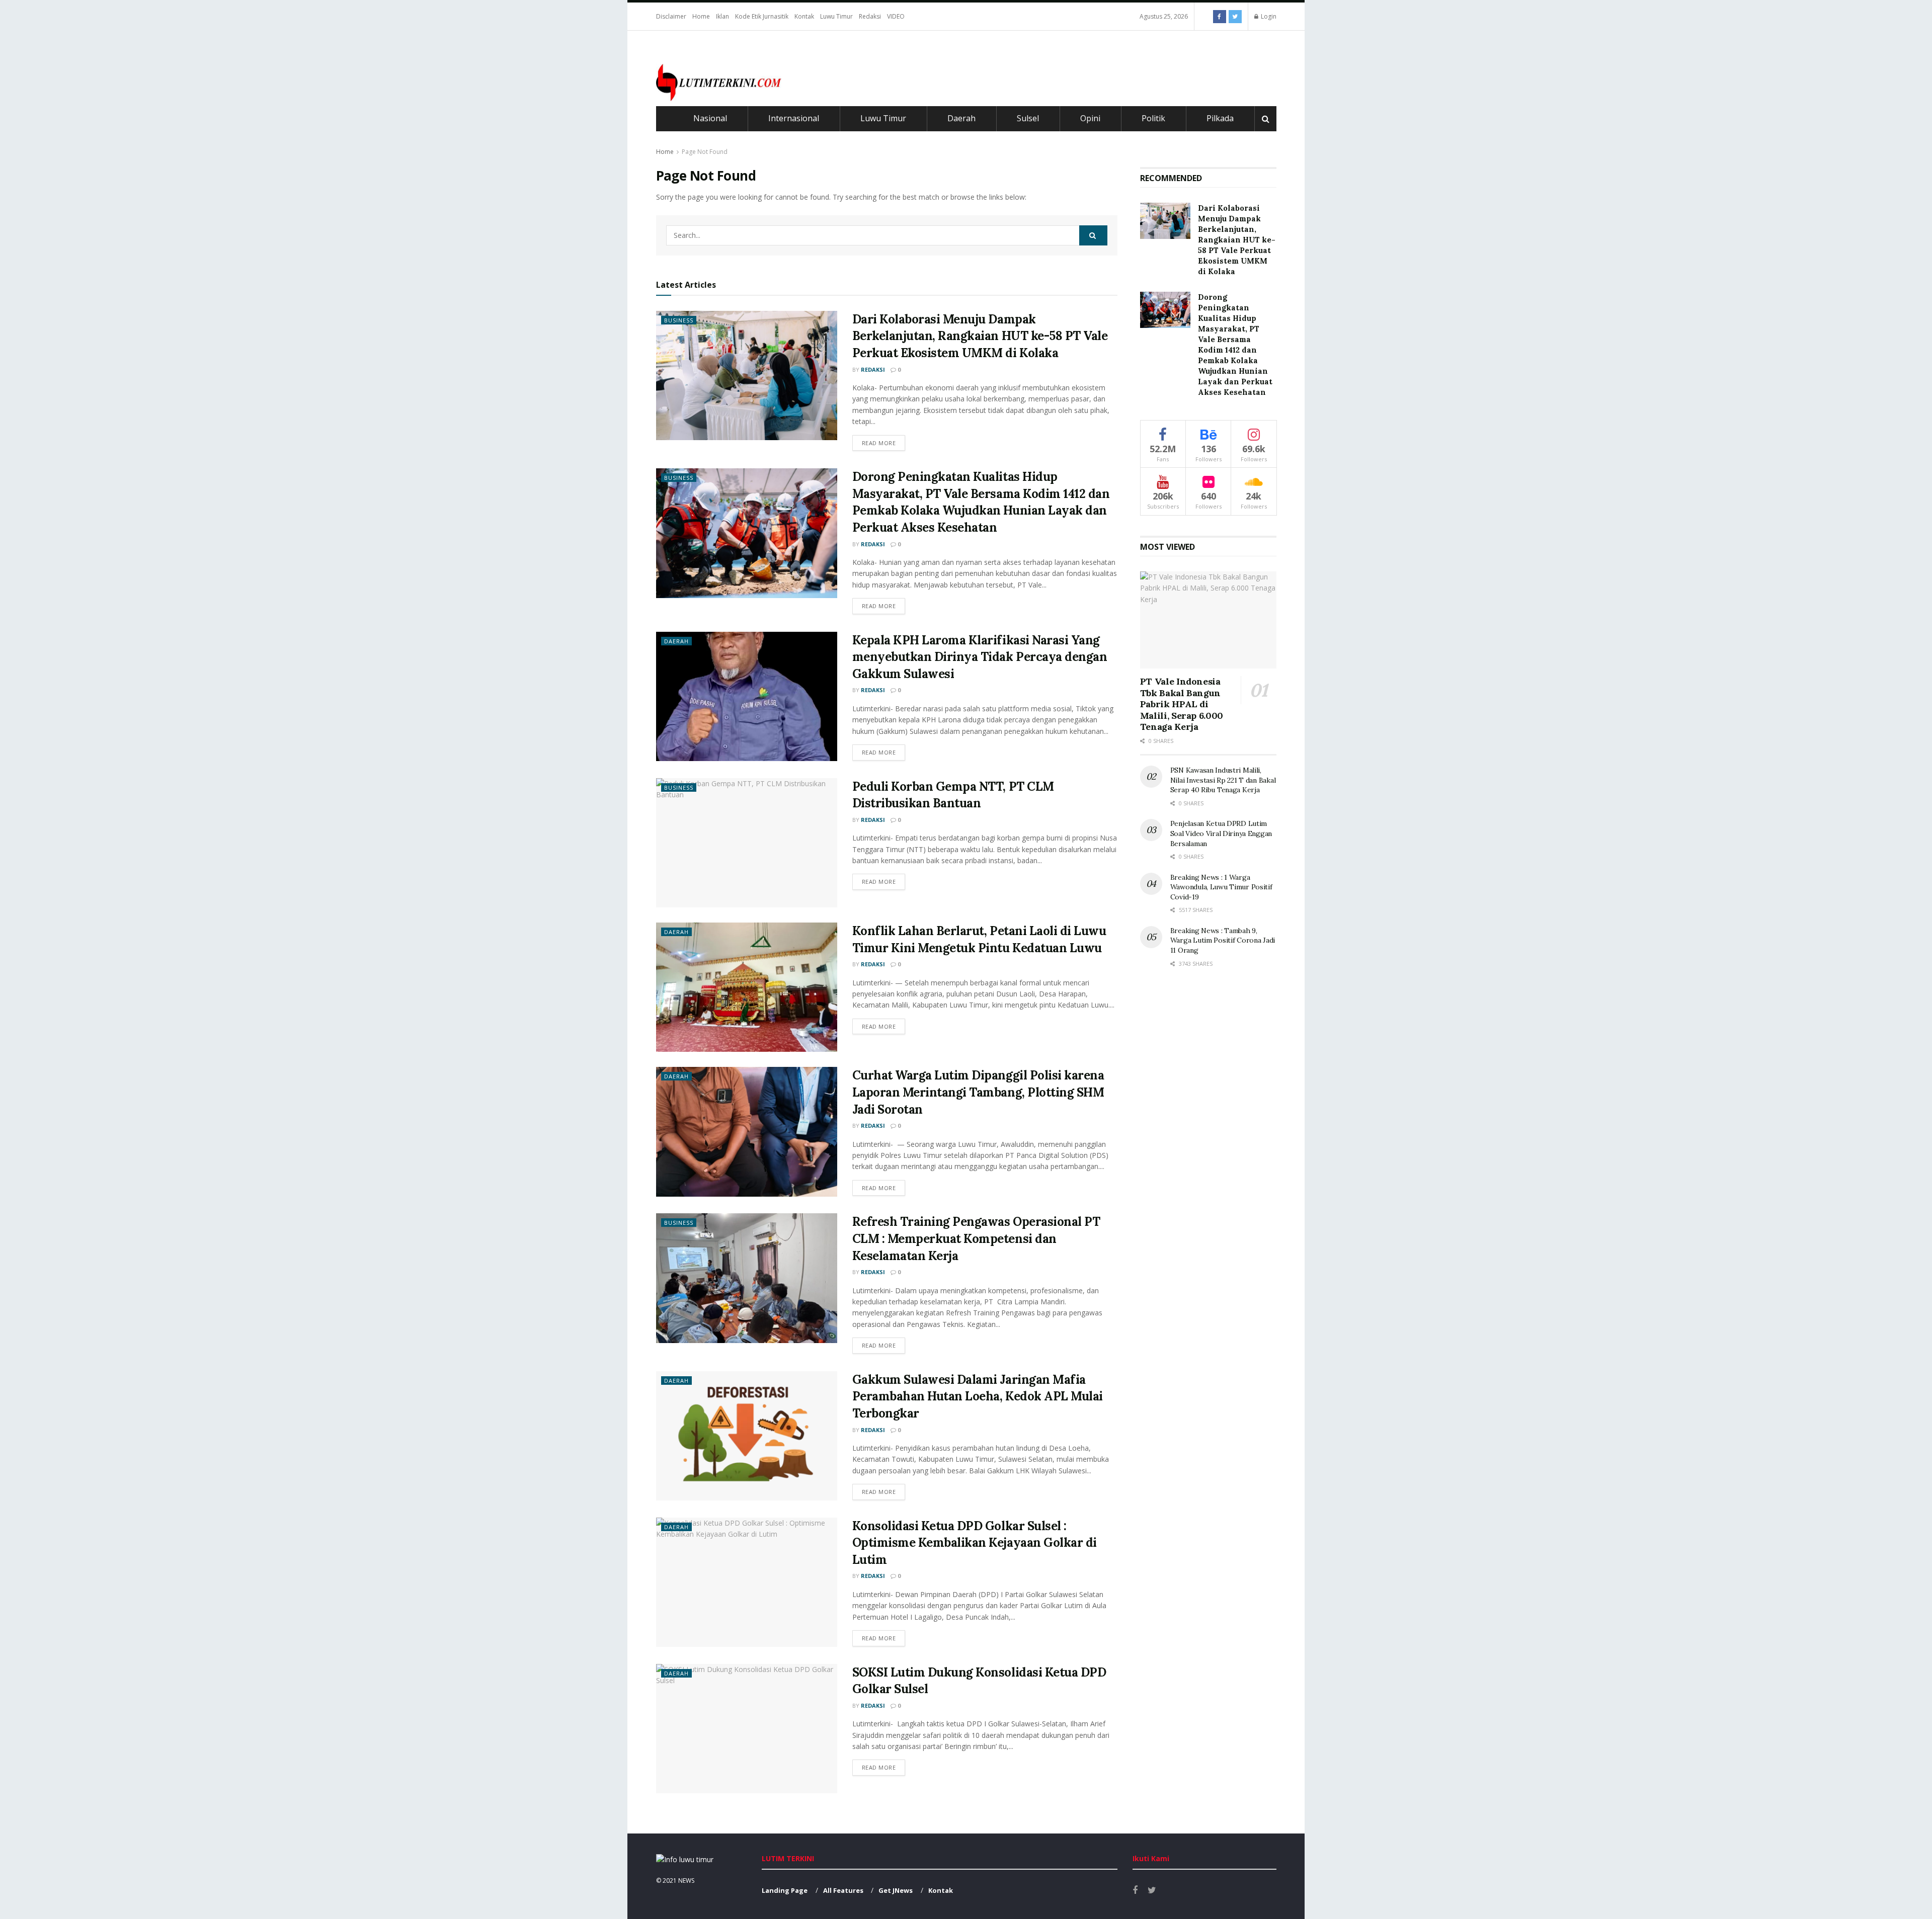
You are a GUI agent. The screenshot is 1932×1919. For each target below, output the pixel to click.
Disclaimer (671, 16)
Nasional (710, 118)
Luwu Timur (836, 16)
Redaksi (870, 16)
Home (701, 16)
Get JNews (896, 1890)
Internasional (794, 118)
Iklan (722, 16)
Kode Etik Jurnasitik (762, 16)
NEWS (686, 1881)
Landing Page (785, 1890)
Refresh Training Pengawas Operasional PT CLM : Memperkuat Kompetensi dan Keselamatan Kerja (976, 1238)
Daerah (961, 118)
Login (1268, 16)
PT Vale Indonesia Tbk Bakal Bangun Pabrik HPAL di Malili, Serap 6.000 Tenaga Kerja (1182, 704)
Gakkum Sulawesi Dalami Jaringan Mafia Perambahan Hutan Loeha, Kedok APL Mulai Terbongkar (978, 1396)
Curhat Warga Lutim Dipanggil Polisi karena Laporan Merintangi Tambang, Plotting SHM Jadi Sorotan (978, 1092)
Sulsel (1028, 118)
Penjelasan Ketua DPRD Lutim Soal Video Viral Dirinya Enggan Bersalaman (1221, 833)
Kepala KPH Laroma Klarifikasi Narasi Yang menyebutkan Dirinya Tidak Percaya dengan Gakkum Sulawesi (980, 657)
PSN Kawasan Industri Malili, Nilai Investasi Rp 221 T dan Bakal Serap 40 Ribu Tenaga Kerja (1223, 780)
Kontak (804, 16)
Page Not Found (705, 152)
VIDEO (896, 16)
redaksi (873, 369)
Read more (879, 443)
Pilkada (1220, 118)
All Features (843, 1890)
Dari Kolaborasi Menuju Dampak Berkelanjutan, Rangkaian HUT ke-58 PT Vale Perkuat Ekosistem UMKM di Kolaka (980, 336)
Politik (1153, 118)
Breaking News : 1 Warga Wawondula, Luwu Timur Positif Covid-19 (1221, 887)
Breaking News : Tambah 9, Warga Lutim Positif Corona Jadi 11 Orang (1223, 940)
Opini (1090, 118)
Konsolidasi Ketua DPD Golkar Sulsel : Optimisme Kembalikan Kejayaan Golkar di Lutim (975, 1543)
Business (679, 320)
